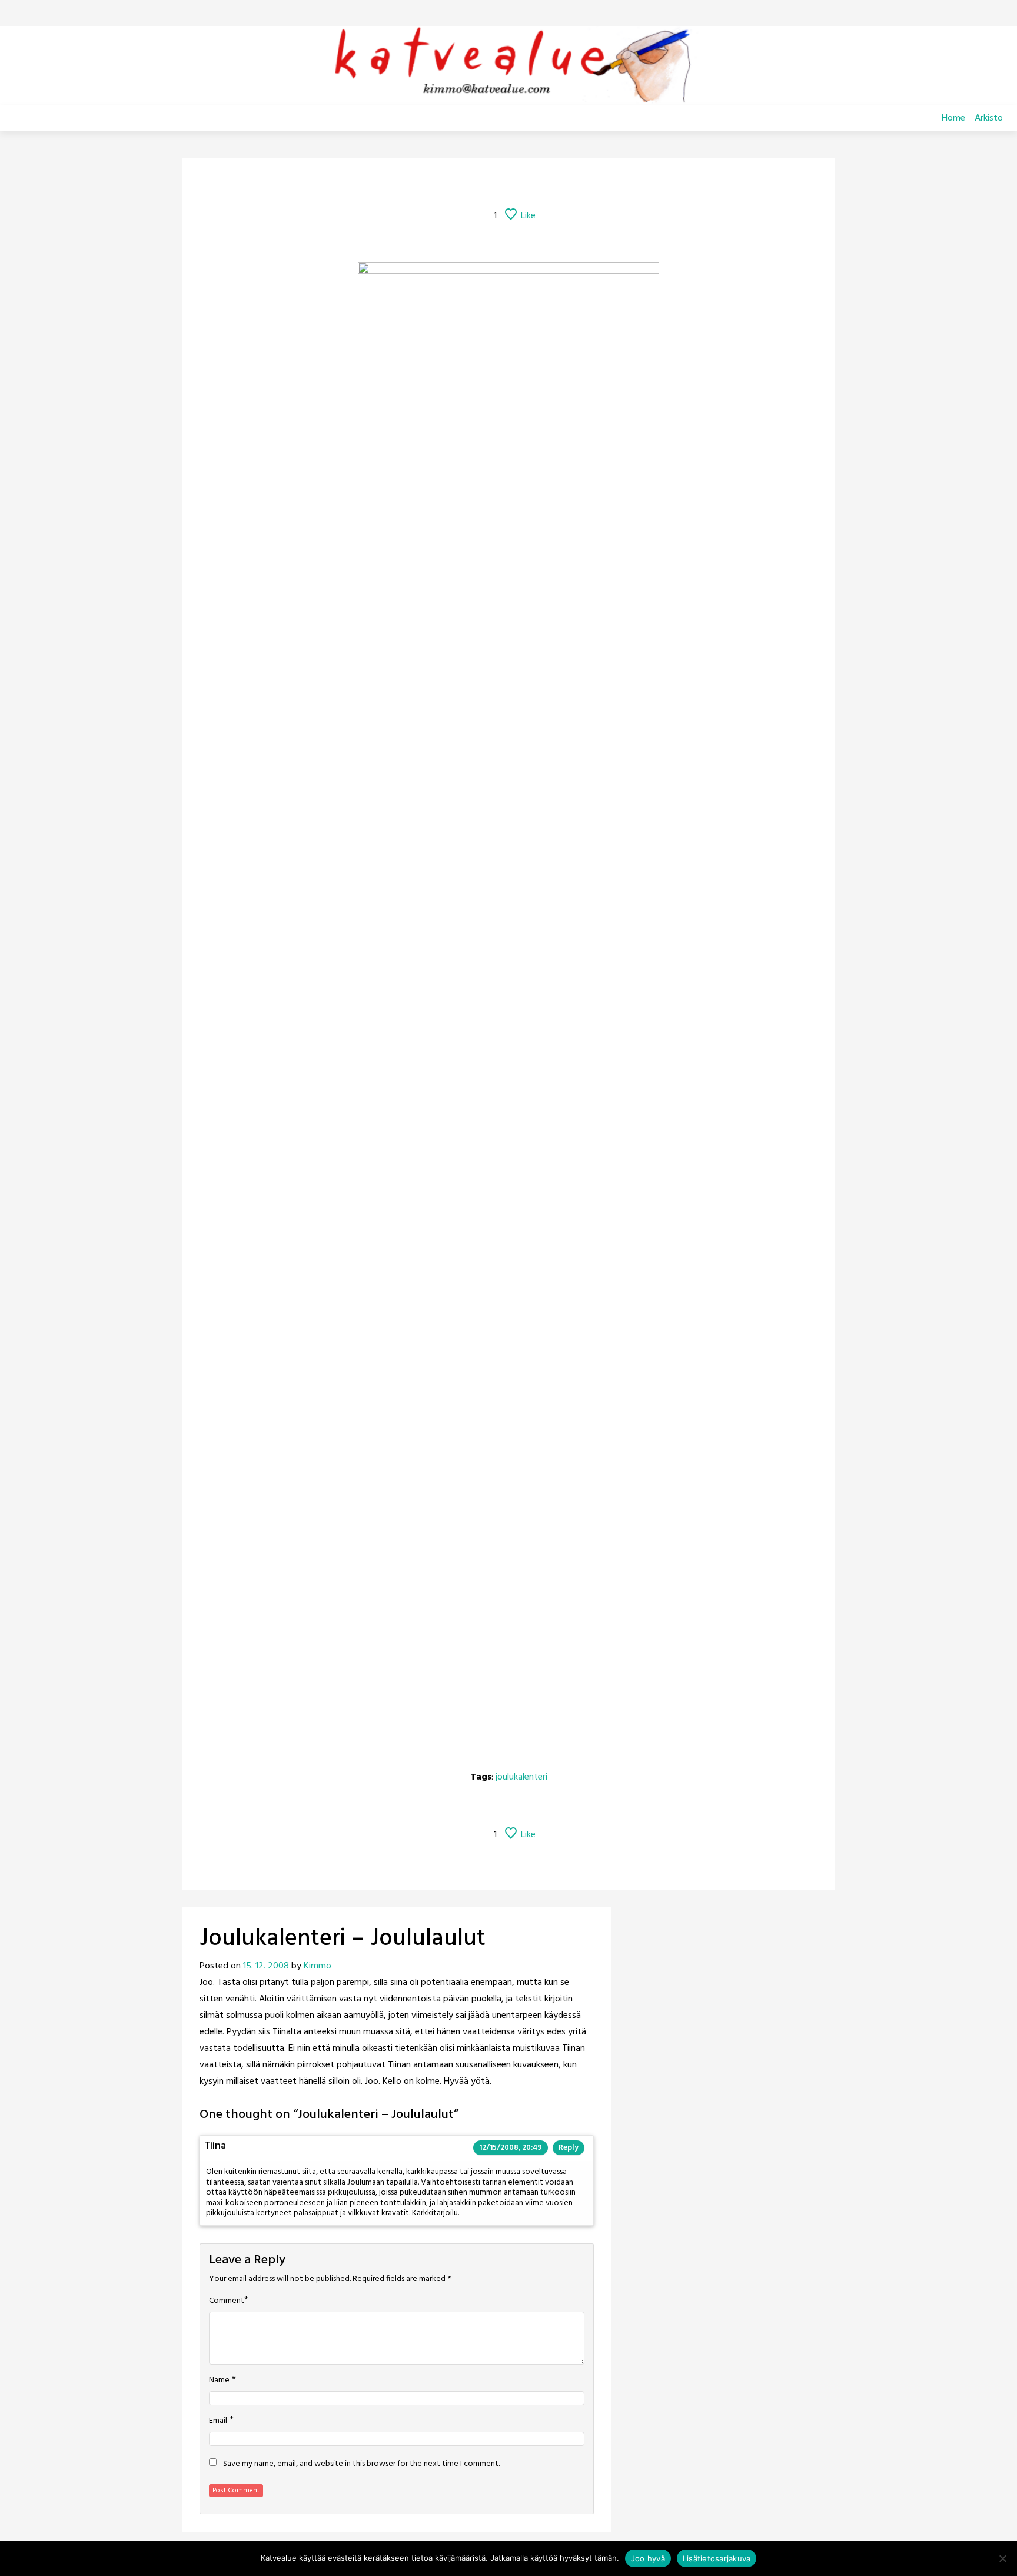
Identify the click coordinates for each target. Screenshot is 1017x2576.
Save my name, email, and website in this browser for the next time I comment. (361, 2464)
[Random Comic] (491, 184)
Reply (569, 2148)
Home (953, 118)
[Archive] (523, 184)
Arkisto (989, 118)
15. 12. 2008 (266, 1966)
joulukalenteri (521, 1777)
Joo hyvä (648, 2558)
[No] (1002, 2558)
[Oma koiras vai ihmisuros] (584, 184)
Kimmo (318, 1966)
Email (218, 2421)
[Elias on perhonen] (433, 184)
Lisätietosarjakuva (717, 2558)
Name (219, 2381)
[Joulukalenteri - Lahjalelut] (462, 184)
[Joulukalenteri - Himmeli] (555, 184)
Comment (227, 2301)
